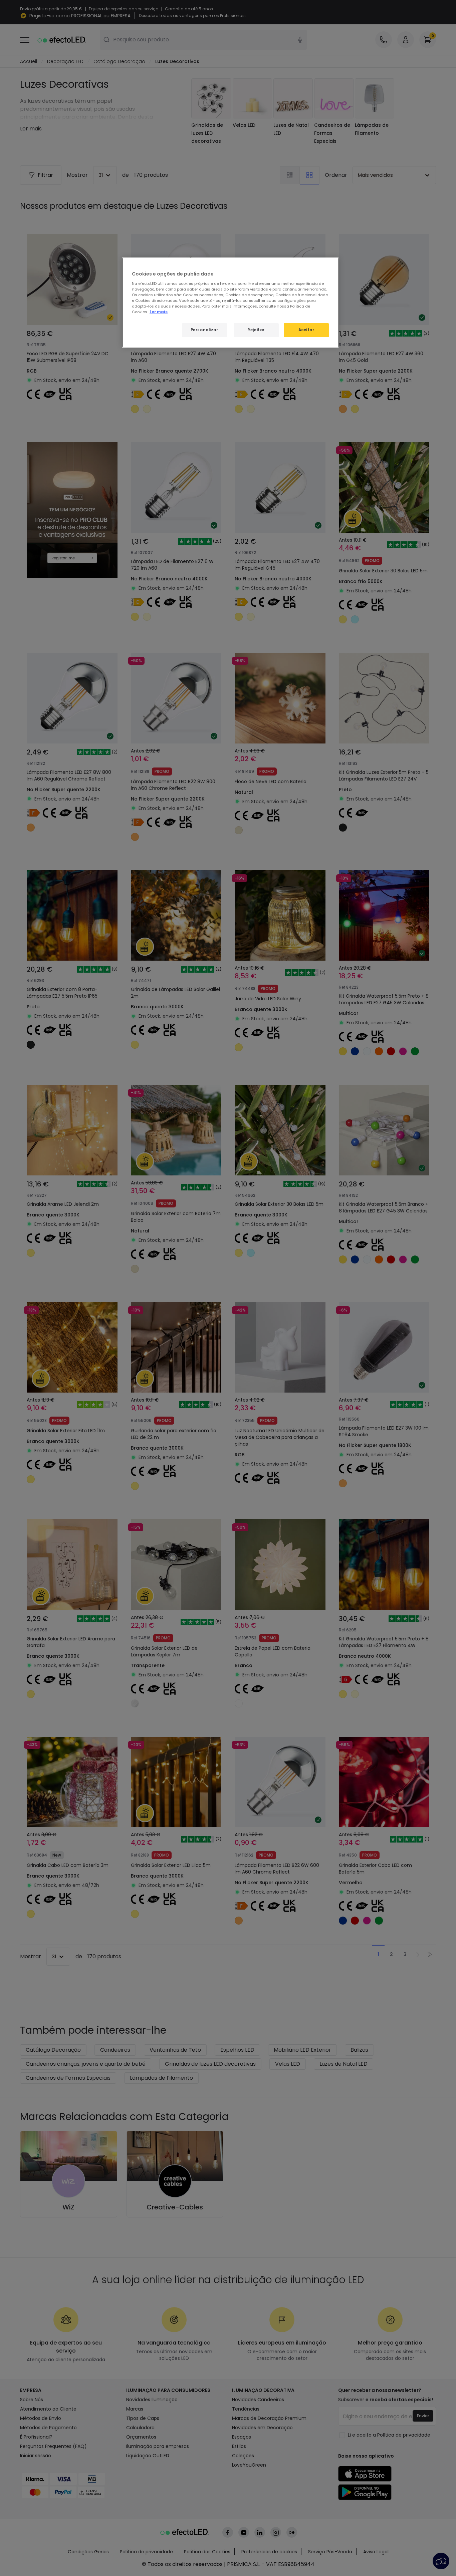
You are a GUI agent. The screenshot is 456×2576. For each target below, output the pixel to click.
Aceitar (306, 330)
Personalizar (204, 330)
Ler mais (159, 312)
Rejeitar (256, 330)
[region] (230, 303)
